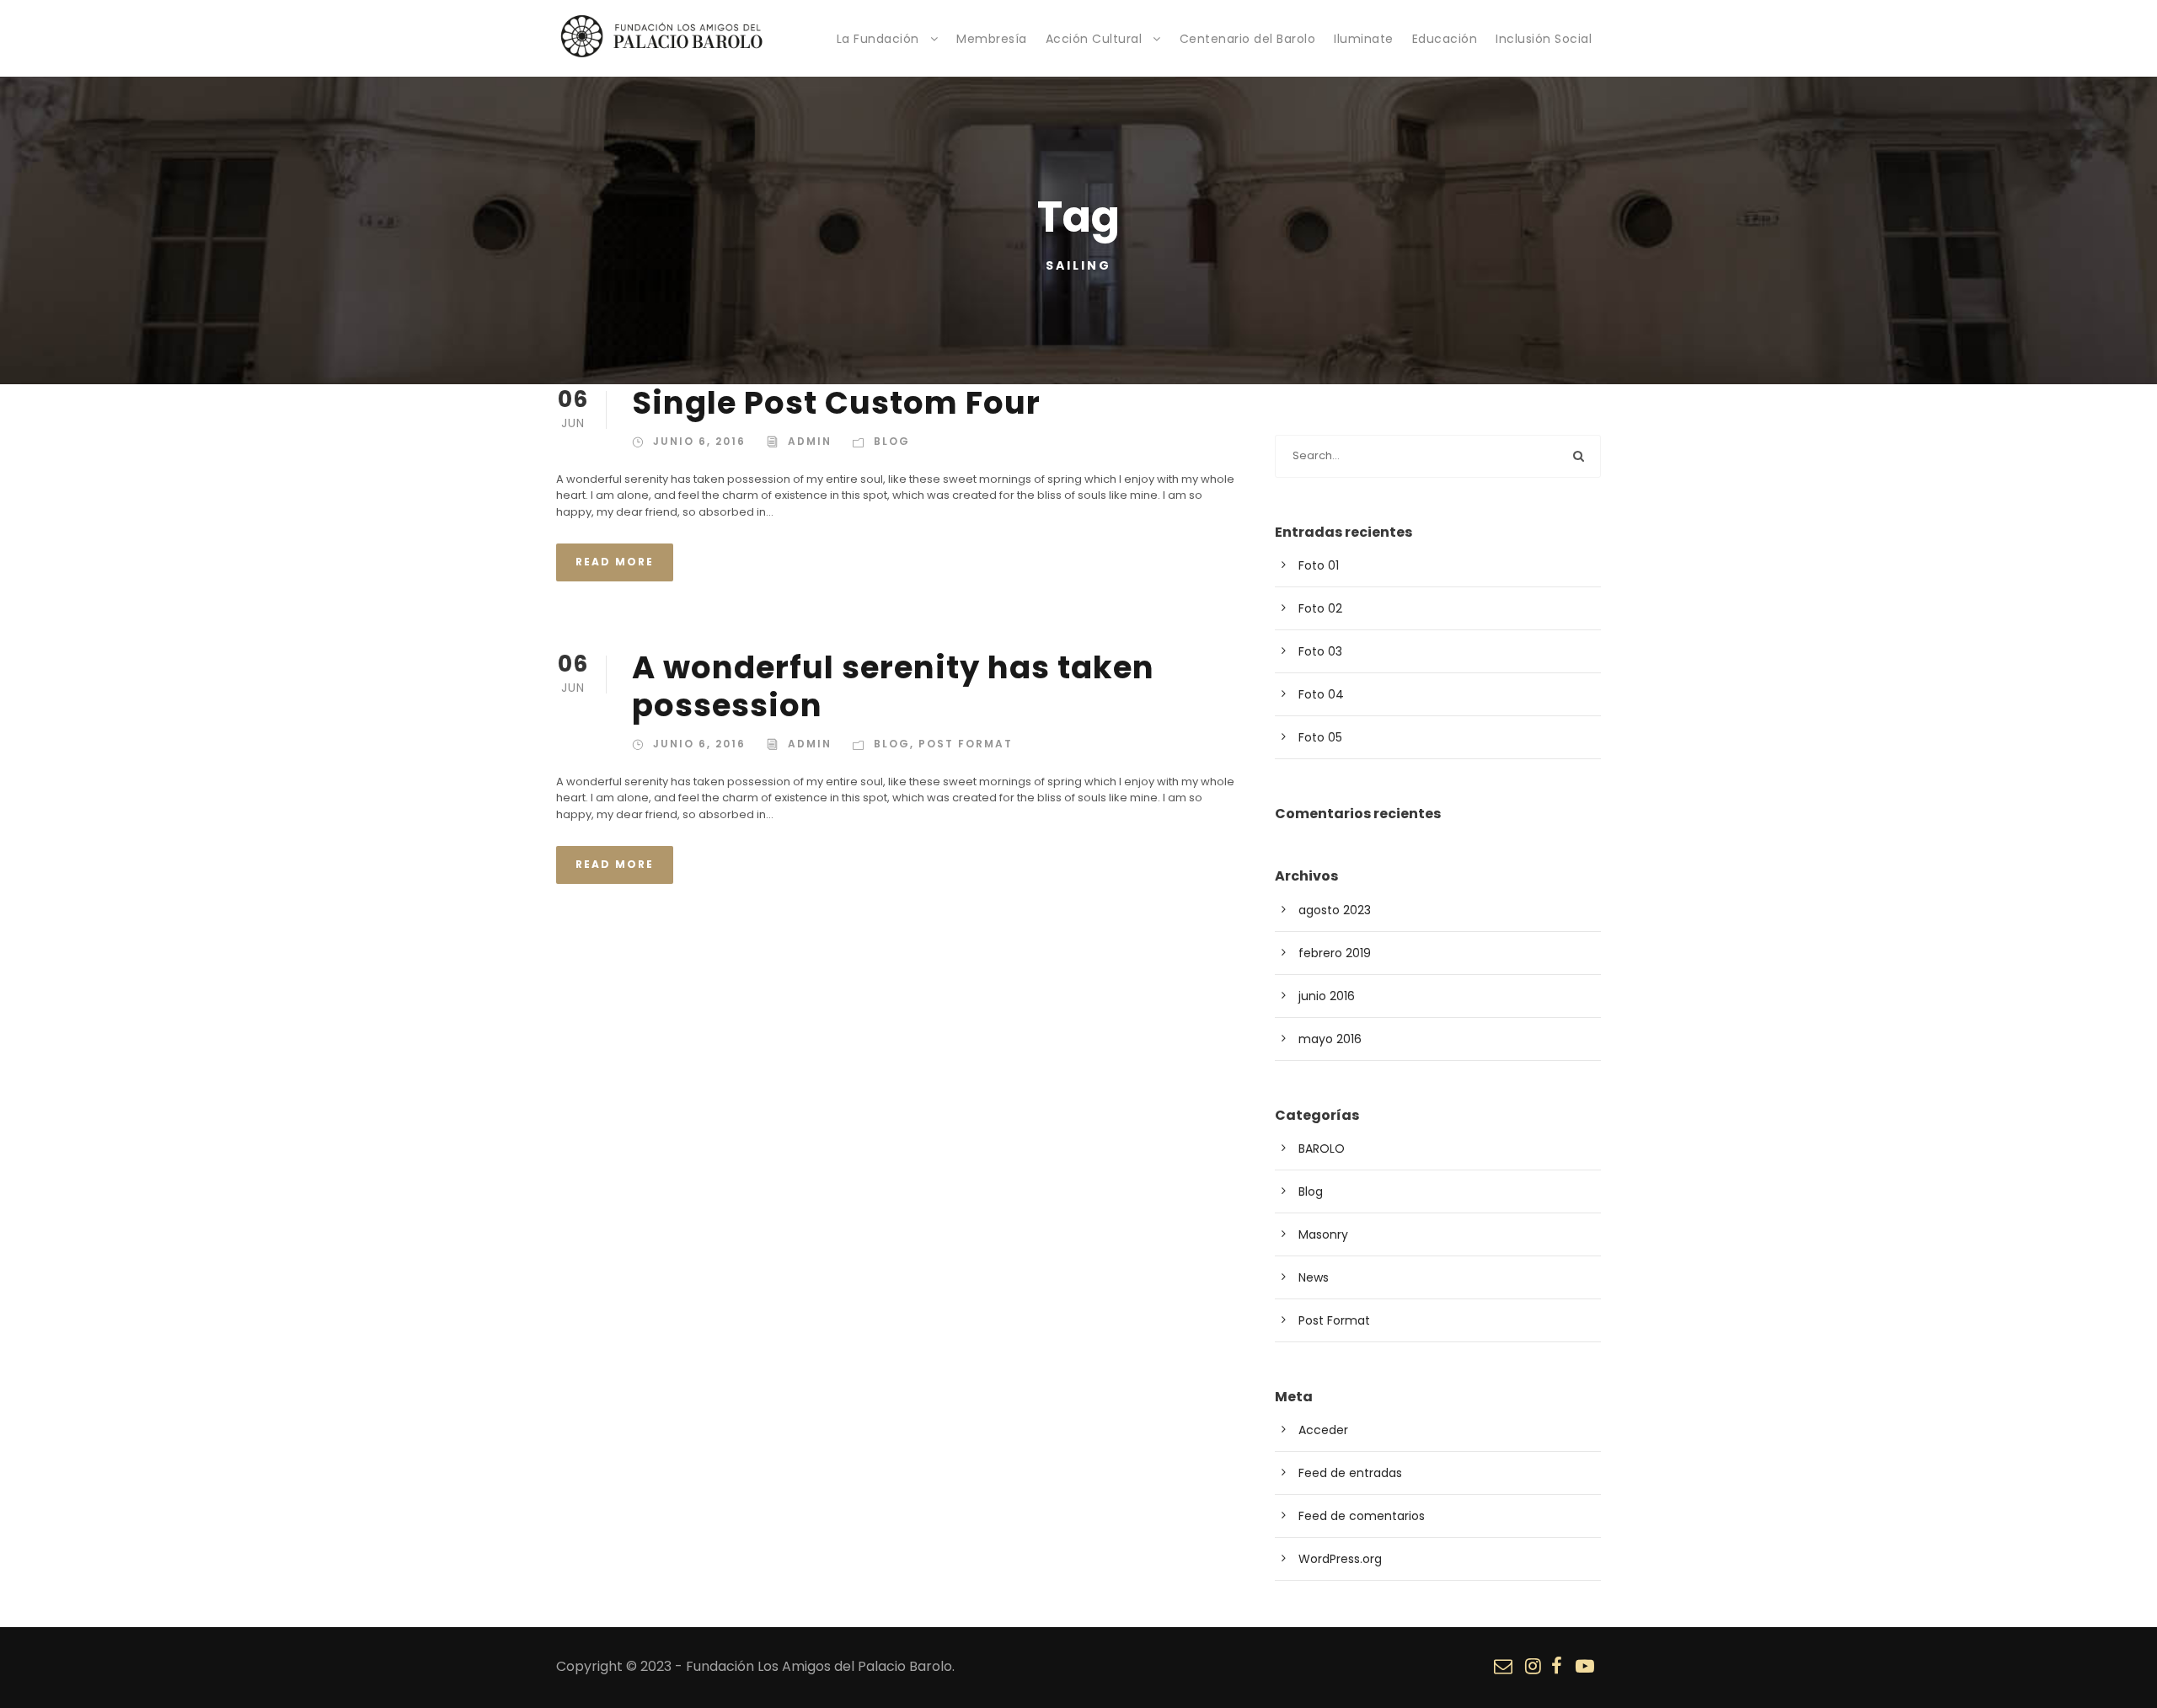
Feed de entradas (1350, 1473)
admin (810, 441)
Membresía (992, 39)
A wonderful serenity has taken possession (893, 686)
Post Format (966, 744)
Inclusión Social (1544, 39)
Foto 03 (1320, 651)
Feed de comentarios (1362, 1516)
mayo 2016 (1330, 1039)
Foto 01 (1319, 565)
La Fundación (878, 39)
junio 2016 (1327, 996)
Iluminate (1364, 39)
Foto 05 (1320, 737)
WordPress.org (1340, 1559)
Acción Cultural (1094, 39)
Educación (1445, 39)
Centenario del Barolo (1248, 39)
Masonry (1323, 1234)
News (1314, 1277)
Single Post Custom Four (836, 403)
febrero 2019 (1335, 953)
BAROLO (1322, 1148)
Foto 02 (1320, 608)
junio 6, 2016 (699, 441)
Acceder (1323, 1430)
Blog (892, 441)
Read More (615, 562)
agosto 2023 (1335, 910)
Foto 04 (1321, 694)
